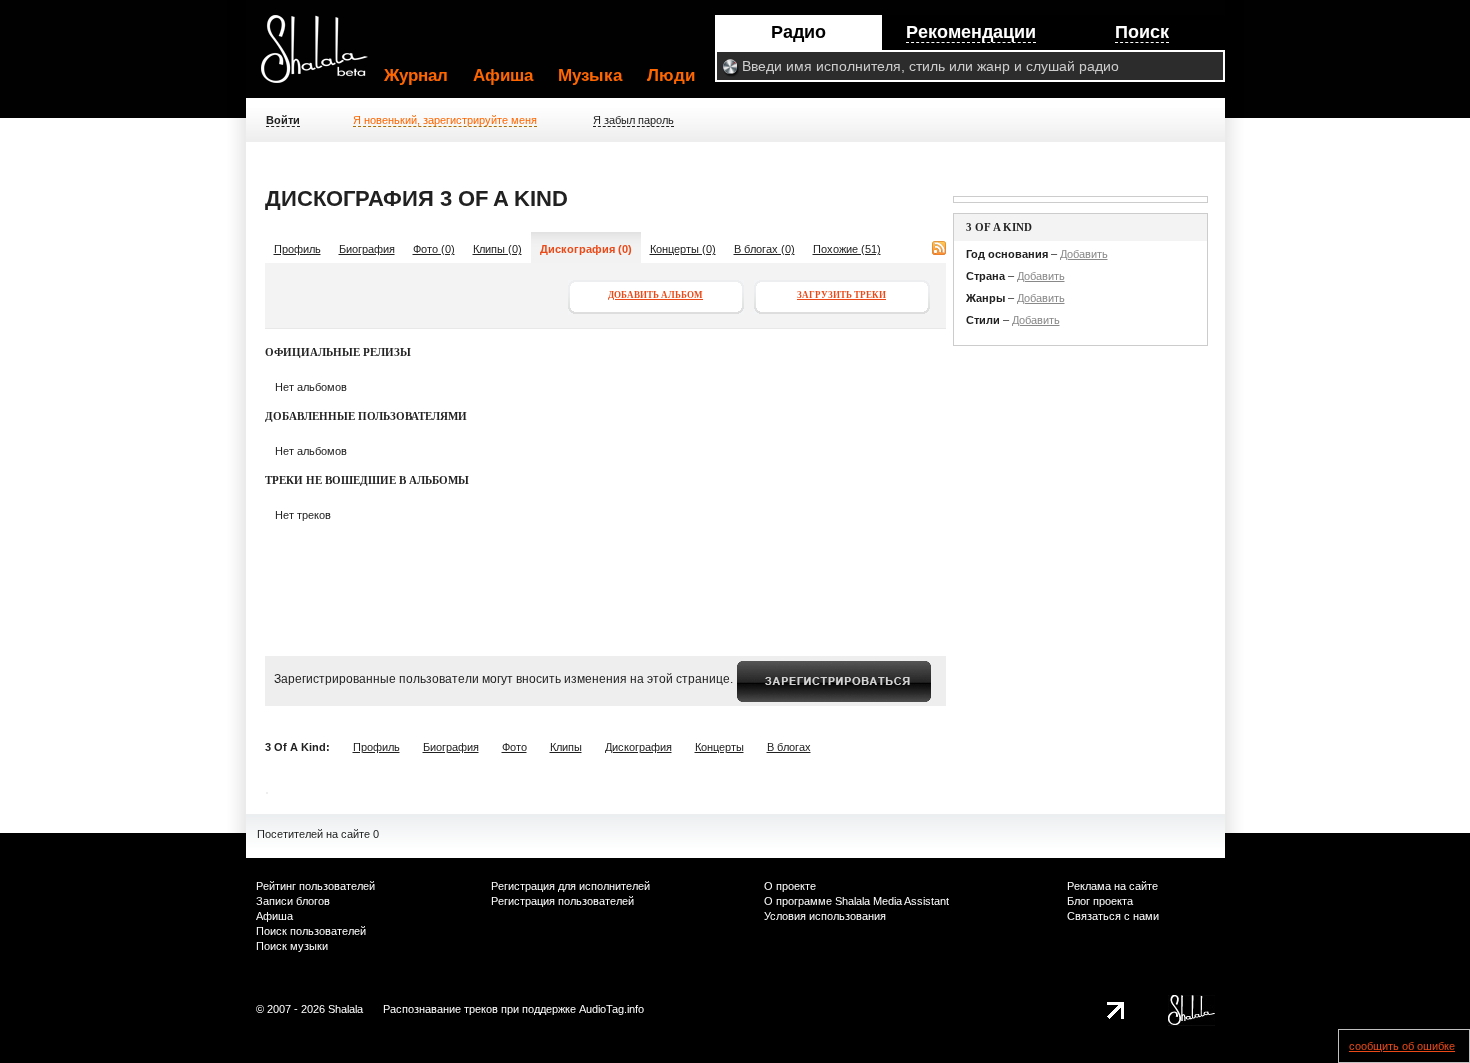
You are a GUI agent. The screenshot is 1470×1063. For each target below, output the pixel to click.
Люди (671, 75)
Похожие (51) (847, 249)
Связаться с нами (1113, 916)
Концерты (719, 747)
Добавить (1084, 254)
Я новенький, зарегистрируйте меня (445, 120)
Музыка (590, 75)
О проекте (790, 886)
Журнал (416, 75)
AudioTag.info (611, 1009)
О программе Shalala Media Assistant (856, 901)
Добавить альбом (655, 295)
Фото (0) (434, 249)
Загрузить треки (841, 295)
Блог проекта (1100, 901)
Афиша (503, 75)
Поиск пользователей (311, 931)
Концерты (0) (683, 249)
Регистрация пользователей (562, 901)
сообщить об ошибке (1402, 1046)
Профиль (297, 249)
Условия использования (825, 916)
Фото (514, 747)
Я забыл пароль (633, 120)
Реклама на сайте (1112, 886)
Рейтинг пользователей (315, 886)
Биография (367, 249)
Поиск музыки (292, 946)
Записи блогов (293, 901)
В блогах (789, 747)
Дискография (638, 747)
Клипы (566, 747)
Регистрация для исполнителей (570, 886)
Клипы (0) (497, 249)
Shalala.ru (323, 57)
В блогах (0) (764, 249)
